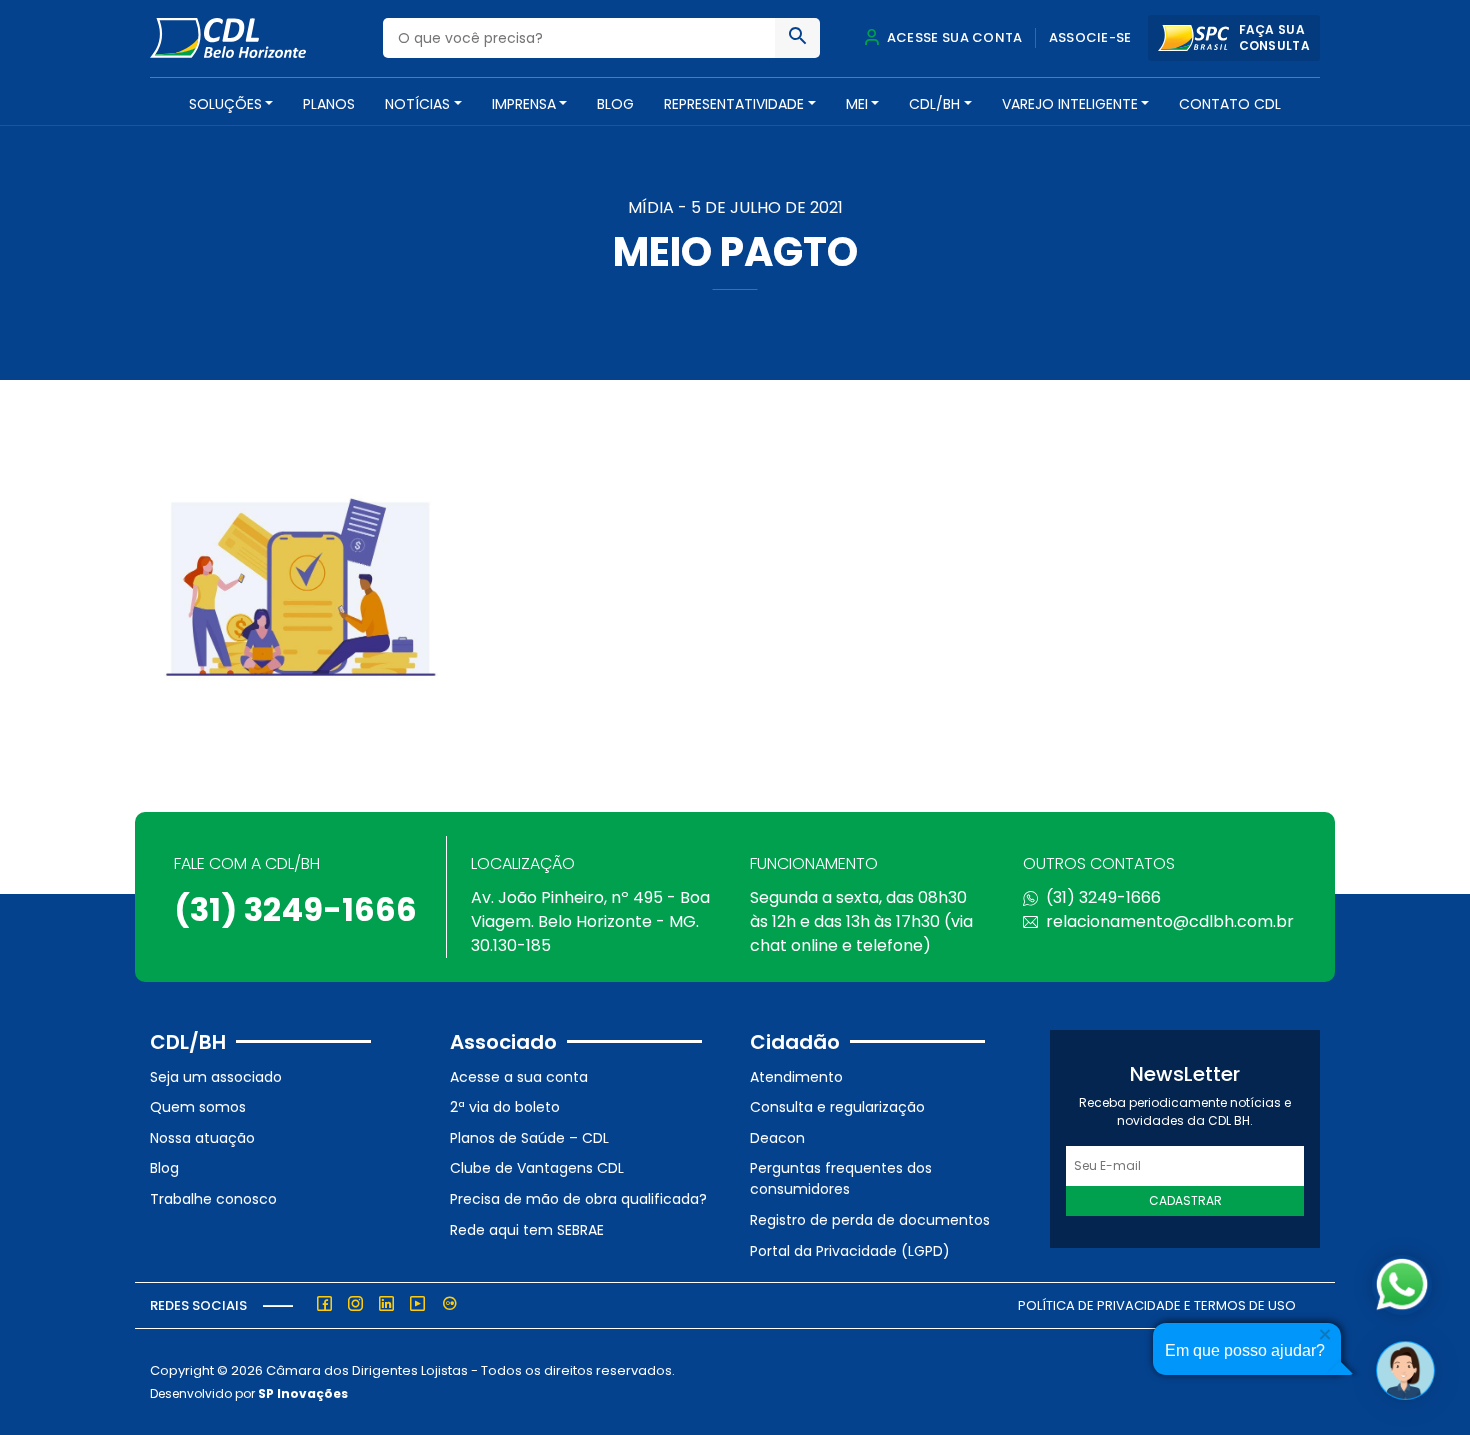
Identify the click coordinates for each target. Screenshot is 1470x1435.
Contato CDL (1230, 104)
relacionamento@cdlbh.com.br (1170, 921)
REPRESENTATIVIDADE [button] (734, 104)
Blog (615, 104)
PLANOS (329, 104)
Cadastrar (1185, 1200)
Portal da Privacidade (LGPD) (850, 1251)
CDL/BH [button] (934, 104)
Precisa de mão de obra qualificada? (578, 1199)
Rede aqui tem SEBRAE (527, 1230)
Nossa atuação (202, 1138)
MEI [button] (857, 104)
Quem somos (198, 1107)
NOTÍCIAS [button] (417, 104)
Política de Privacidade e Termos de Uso (1157, 1305)
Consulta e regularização (837, 1107)
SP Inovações (303, 1393)
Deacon (777, 1138)
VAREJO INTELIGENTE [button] (1070, 104)
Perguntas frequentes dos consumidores (841, 1178)
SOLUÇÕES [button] (225, 104)
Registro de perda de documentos (870, 1220)
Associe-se (1090, 37)
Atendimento (796, 1077)
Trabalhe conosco (213, 1199)
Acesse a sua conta (519, 1077)
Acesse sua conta (953, 37)
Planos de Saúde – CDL (529, 1138)
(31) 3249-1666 (295, 909)
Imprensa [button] (524, 104)
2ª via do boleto (505, 1107)
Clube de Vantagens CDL (537, 1168)
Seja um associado (216, 1077)
